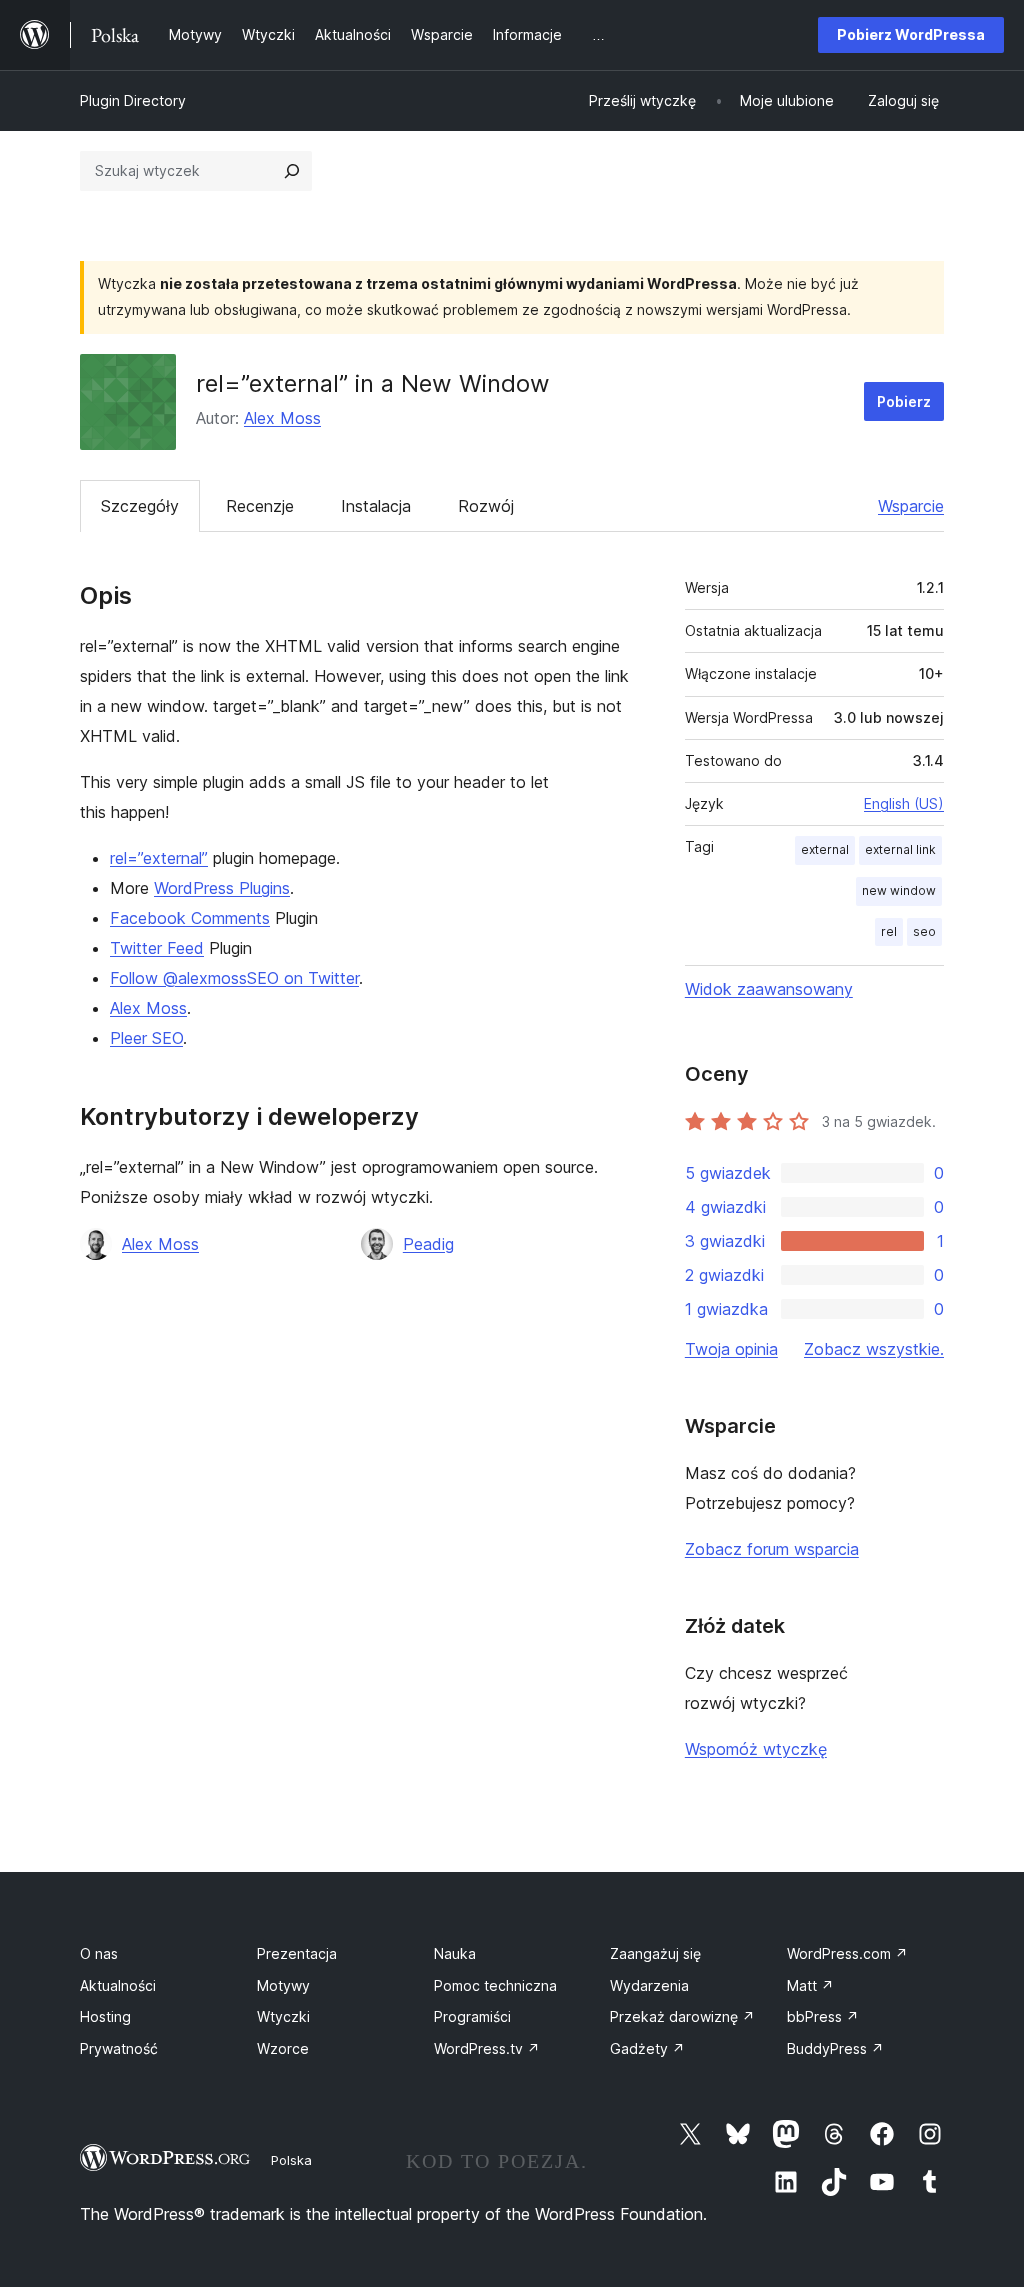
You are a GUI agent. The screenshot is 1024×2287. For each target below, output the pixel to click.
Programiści (472, 2016)
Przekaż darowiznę (682, 2016)
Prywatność (119, 2048)
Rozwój (486, 506)
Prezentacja (297, 1953)
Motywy (283, 1985)
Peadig (428, 1244)
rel (889, 931)
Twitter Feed (157, 948)
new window (899, 890)
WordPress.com (847, 1953)
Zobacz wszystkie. (874, 1349)
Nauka (455, 1953)
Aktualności (118, 1985)
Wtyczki (283, 2016)
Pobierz (904, 401)
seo (924, 931)
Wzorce (283, 2048)
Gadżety (647, 2048)
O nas (99, 1953)
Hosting (105, 2016)
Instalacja (376, 506)
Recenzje (260, 506)
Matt (810, 1985)
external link (900, 849)
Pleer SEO (146, 1038)
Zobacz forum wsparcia (772, 1549)
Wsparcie (911, 506)
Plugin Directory (133, 100)
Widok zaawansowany (769, 989)
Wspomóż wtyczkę (756, 1749)
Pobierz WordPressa (911, 34)
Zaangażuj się (655, 1953)
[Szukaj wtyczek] (292, 171)
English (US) (904, 803)
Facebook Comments (190, 918)
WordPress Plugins (222, 888)
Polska (291, 2160)
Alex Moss (282, 418)
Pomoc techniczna (495, 1985)
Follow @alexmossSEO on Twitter (234, 978)
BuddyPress (835, 2048)
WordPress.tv (487, 2048)
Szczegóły (140, 506)
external (825, 849)
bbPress (823, 2016)
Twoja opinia (731, 1349)
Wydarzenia (649, 1985)
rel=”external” (159, 858)
